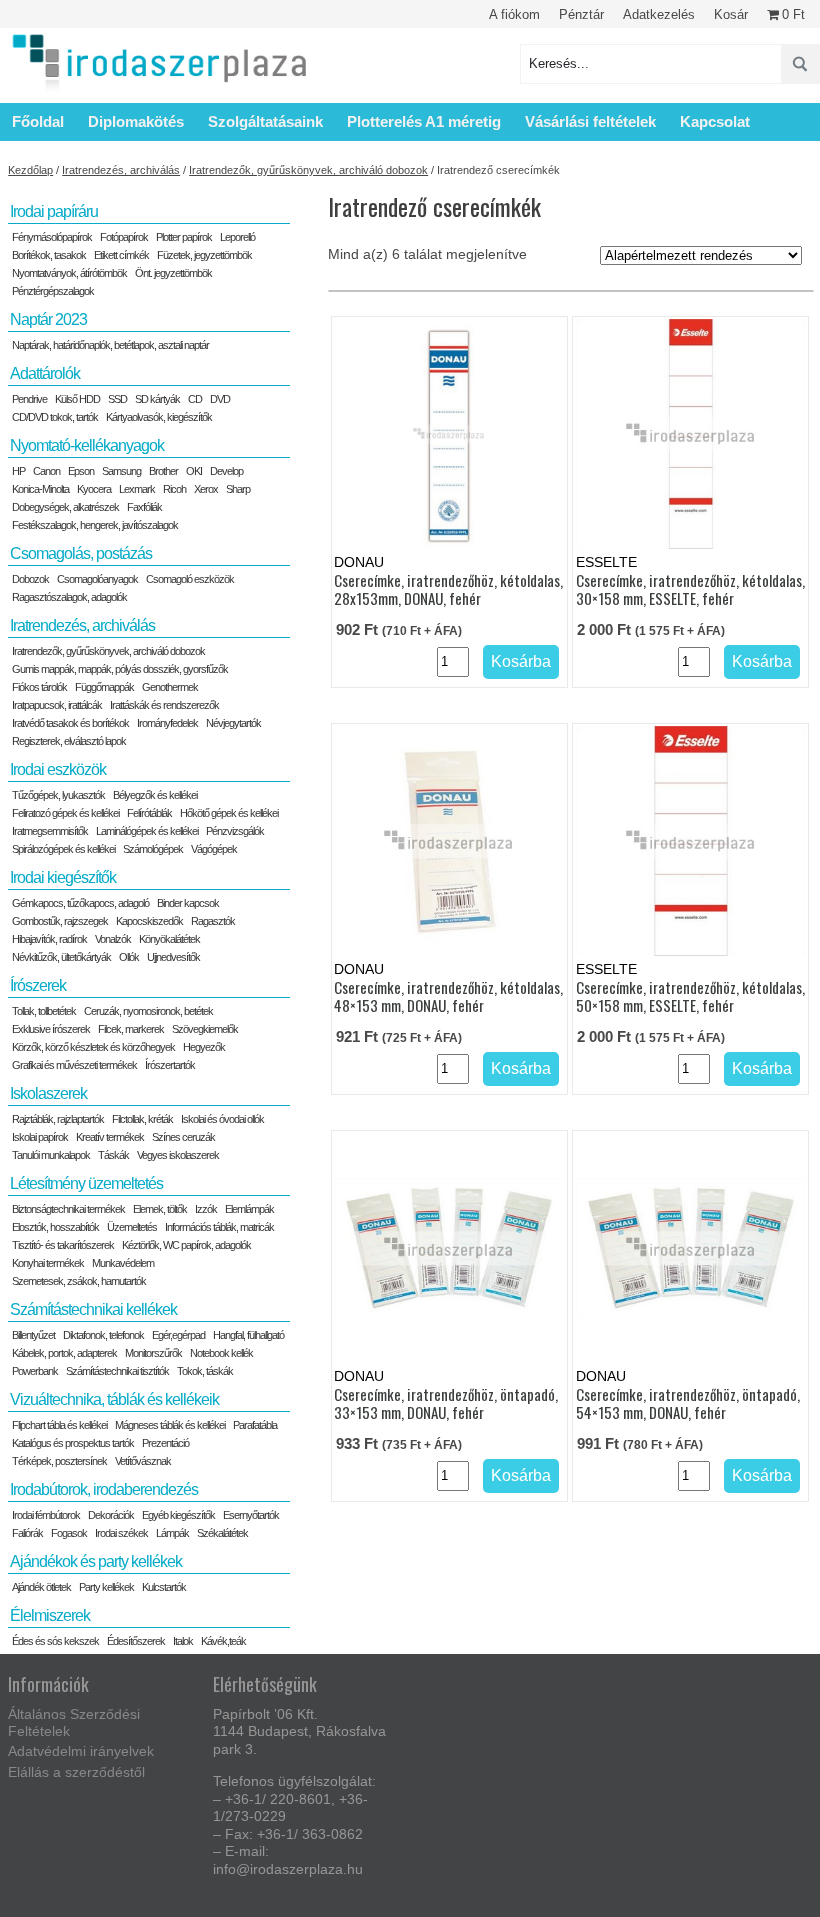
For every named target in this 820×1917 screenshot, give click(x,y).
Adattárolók (45, 373)
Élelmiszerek (50, 1615)
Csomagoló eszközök (190, 579)
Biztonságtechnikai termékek (68, 1209)
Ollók (129, 957)
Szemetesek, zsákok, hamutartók (79, 1281)
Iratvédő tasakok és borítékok (70, 723)
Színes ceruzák (183, 1137)
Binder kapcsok (188, 903)
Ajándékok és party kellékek (96, 1561)
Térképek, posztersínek (59, 1461)
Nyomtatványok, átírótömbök (69, 273)
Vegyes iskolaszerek (178, 1155)
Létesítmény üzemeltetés (86, 1183)
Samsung (121, 471)
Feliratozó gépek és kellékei (65, 813)
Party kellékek (106, 1587)
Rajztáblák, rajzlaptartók (58, 1119)
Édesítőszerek (136, 1641)
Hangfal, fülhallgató (248, 1335)
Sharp (238, 489)
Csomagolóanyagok (97, 579)
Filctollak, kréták (142, 1119)
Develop (226, 471)
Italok (183, 1641)
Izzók (206, 1209)
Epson (81, 471)
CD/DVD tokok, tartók (55, 417)
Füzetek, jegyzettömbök (204, 255)
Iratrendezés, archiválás (121, 170)
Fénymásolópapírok (52, 237)
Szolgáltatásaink (265, 121)
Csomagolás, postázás (81, 553)
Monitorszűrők (153, 1353)
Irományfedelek (167, 723)
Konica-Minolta (40, 489)
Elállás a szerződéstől (76, 1772)
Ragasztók (213, 921)
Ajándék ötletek (41, 1587)
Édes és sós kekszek (55, 1641)
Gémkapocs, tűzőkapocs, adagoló (80, 903)
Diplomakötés (136, 121)
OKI (194, 471)
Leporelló (237, 237)
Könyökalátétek (169, 939)
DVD (220, 399)
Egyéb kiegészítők (178, 1515)
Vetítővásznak (143, 1461)
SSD (117, 399)
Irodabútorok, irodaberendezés (104, 1489)
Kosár (731, 14)
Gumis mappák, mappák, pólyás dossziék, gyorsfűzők (120, 669)
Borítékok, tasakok (49, 255)
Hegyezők (204, 1047)
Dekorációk (111, 1515)
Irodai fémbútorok (46, 1515)
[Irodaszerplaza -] (160, 63)
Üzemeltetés (132, 1227)
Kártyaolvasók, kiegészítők (159, 417)
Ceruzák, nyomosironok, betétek (148, 1011)
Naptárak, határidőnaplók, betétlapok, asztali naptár (110, 345)
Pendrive (29, 399)
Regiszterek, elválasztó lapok (69, 741)
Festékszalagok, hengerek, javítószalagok (95, 525)
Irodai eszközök (58, 769)
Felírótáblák (149, 813)
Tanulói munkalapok (51, 1155)
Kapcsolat (715, 121)
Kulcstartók (164, 1587)
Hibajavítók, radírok (49, 939)
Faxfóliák (144, 507)
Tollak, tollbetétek (44, 1011)
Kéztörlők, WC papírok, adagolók (186, 1245)
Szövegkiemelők (205, 1029)
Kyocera (94, 489)
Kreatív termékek (110, 1137)
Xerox (206, 489)
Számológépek (153, 849)
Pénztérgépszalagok (53, 291)
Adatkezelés (659, 14)
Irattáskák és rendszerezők (164, 705)
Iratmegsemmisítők (50, 831)
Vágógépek (214, 849)
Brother (163, 471)
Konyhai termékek (48, 1263)
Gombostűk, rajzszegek (60, 921)
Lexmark (137, 489)
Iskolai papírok (40, 1137)
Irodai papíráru (54, 211)
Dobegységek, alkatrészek (65, 507)
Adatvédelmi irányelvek (81, 1751)
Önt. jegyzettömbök (173, 273)
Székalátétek (222, 1533)
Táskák (113, 1155)
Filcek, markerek (131, 1029)
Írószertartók (170, 1065)
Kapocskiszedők (149, 921)
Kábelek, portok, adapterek (64, 1353)
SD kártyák (157, 399)
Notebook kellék (221, 1353)
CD (195, 399)
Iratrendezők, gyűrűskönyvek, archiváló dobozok (308, 170)
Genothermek (170, 687)
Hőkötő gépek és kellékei (229, 813)
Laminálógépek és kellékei (147, 831)
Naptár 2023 (48, 319)
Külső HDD (77, 399)
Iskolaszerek (48, 1093)
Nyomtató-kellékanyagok (87, 445)
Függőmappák (104, 687)
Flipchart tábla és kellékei (59, 1425)
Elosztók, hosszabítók (55, 1227)
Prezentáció (165, 1443)
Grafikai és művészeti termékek (74, 1065)
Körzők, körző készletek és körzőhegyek (93, 1047)
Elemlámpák (249, 1209)
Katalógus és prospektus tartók (73, 1443)
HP (18, 471)
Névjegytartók (233, 723)
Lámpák (172, 1533)
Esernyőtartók (251, 1515)
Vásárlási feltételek (590, 121)
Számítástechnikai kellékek (93, 1309)
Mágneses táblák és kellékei (170, 1425)
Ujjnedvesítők (173, 957)
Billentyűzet (33, 1335)
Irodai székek (121, 1533)
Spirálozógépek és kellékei (63, 849)
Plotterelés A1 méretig (424, 121)
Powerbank (35, 1371)
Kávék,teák (223, 1641)
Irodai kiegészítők (63, 877)
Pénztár (581, 14)
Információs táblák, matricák (219, 1227)
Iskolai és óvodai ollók (222, 1119)
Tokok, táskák (205, 1371)
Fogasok (69, 1533)
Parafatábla (255, 1425)
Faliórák (27, 1533)
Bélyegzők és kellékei (155, 795)
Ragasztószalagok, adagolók (69, 597)
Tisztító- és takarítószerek (63, 1245)
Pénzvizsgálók (235, 831)
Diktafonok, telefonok (103, 1335)
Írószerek (38, 985)
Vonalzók (113, 939)
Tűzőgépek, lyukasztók (58, 795)
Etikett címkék (121, 255)
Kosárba (521, 661)
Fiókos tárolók (39, 687)
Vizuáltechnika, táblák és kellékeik (114, 1399)
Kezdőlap (30, 170)
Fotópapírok (124, 237)
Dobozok (30, 579)
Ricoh (174, 489)
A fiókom (514, 14)
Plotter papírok (184, 237)
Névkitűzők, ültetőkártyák (61, 957)
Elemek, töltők (160, 1209)
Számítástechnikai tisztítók (117, 1371)
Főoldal (38, 121)
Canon (46, 471)
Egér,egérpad (178, 1335)
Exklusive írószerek (51, 1029)
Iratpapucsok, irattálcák (57, 705)
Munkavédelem (123, 1263)
